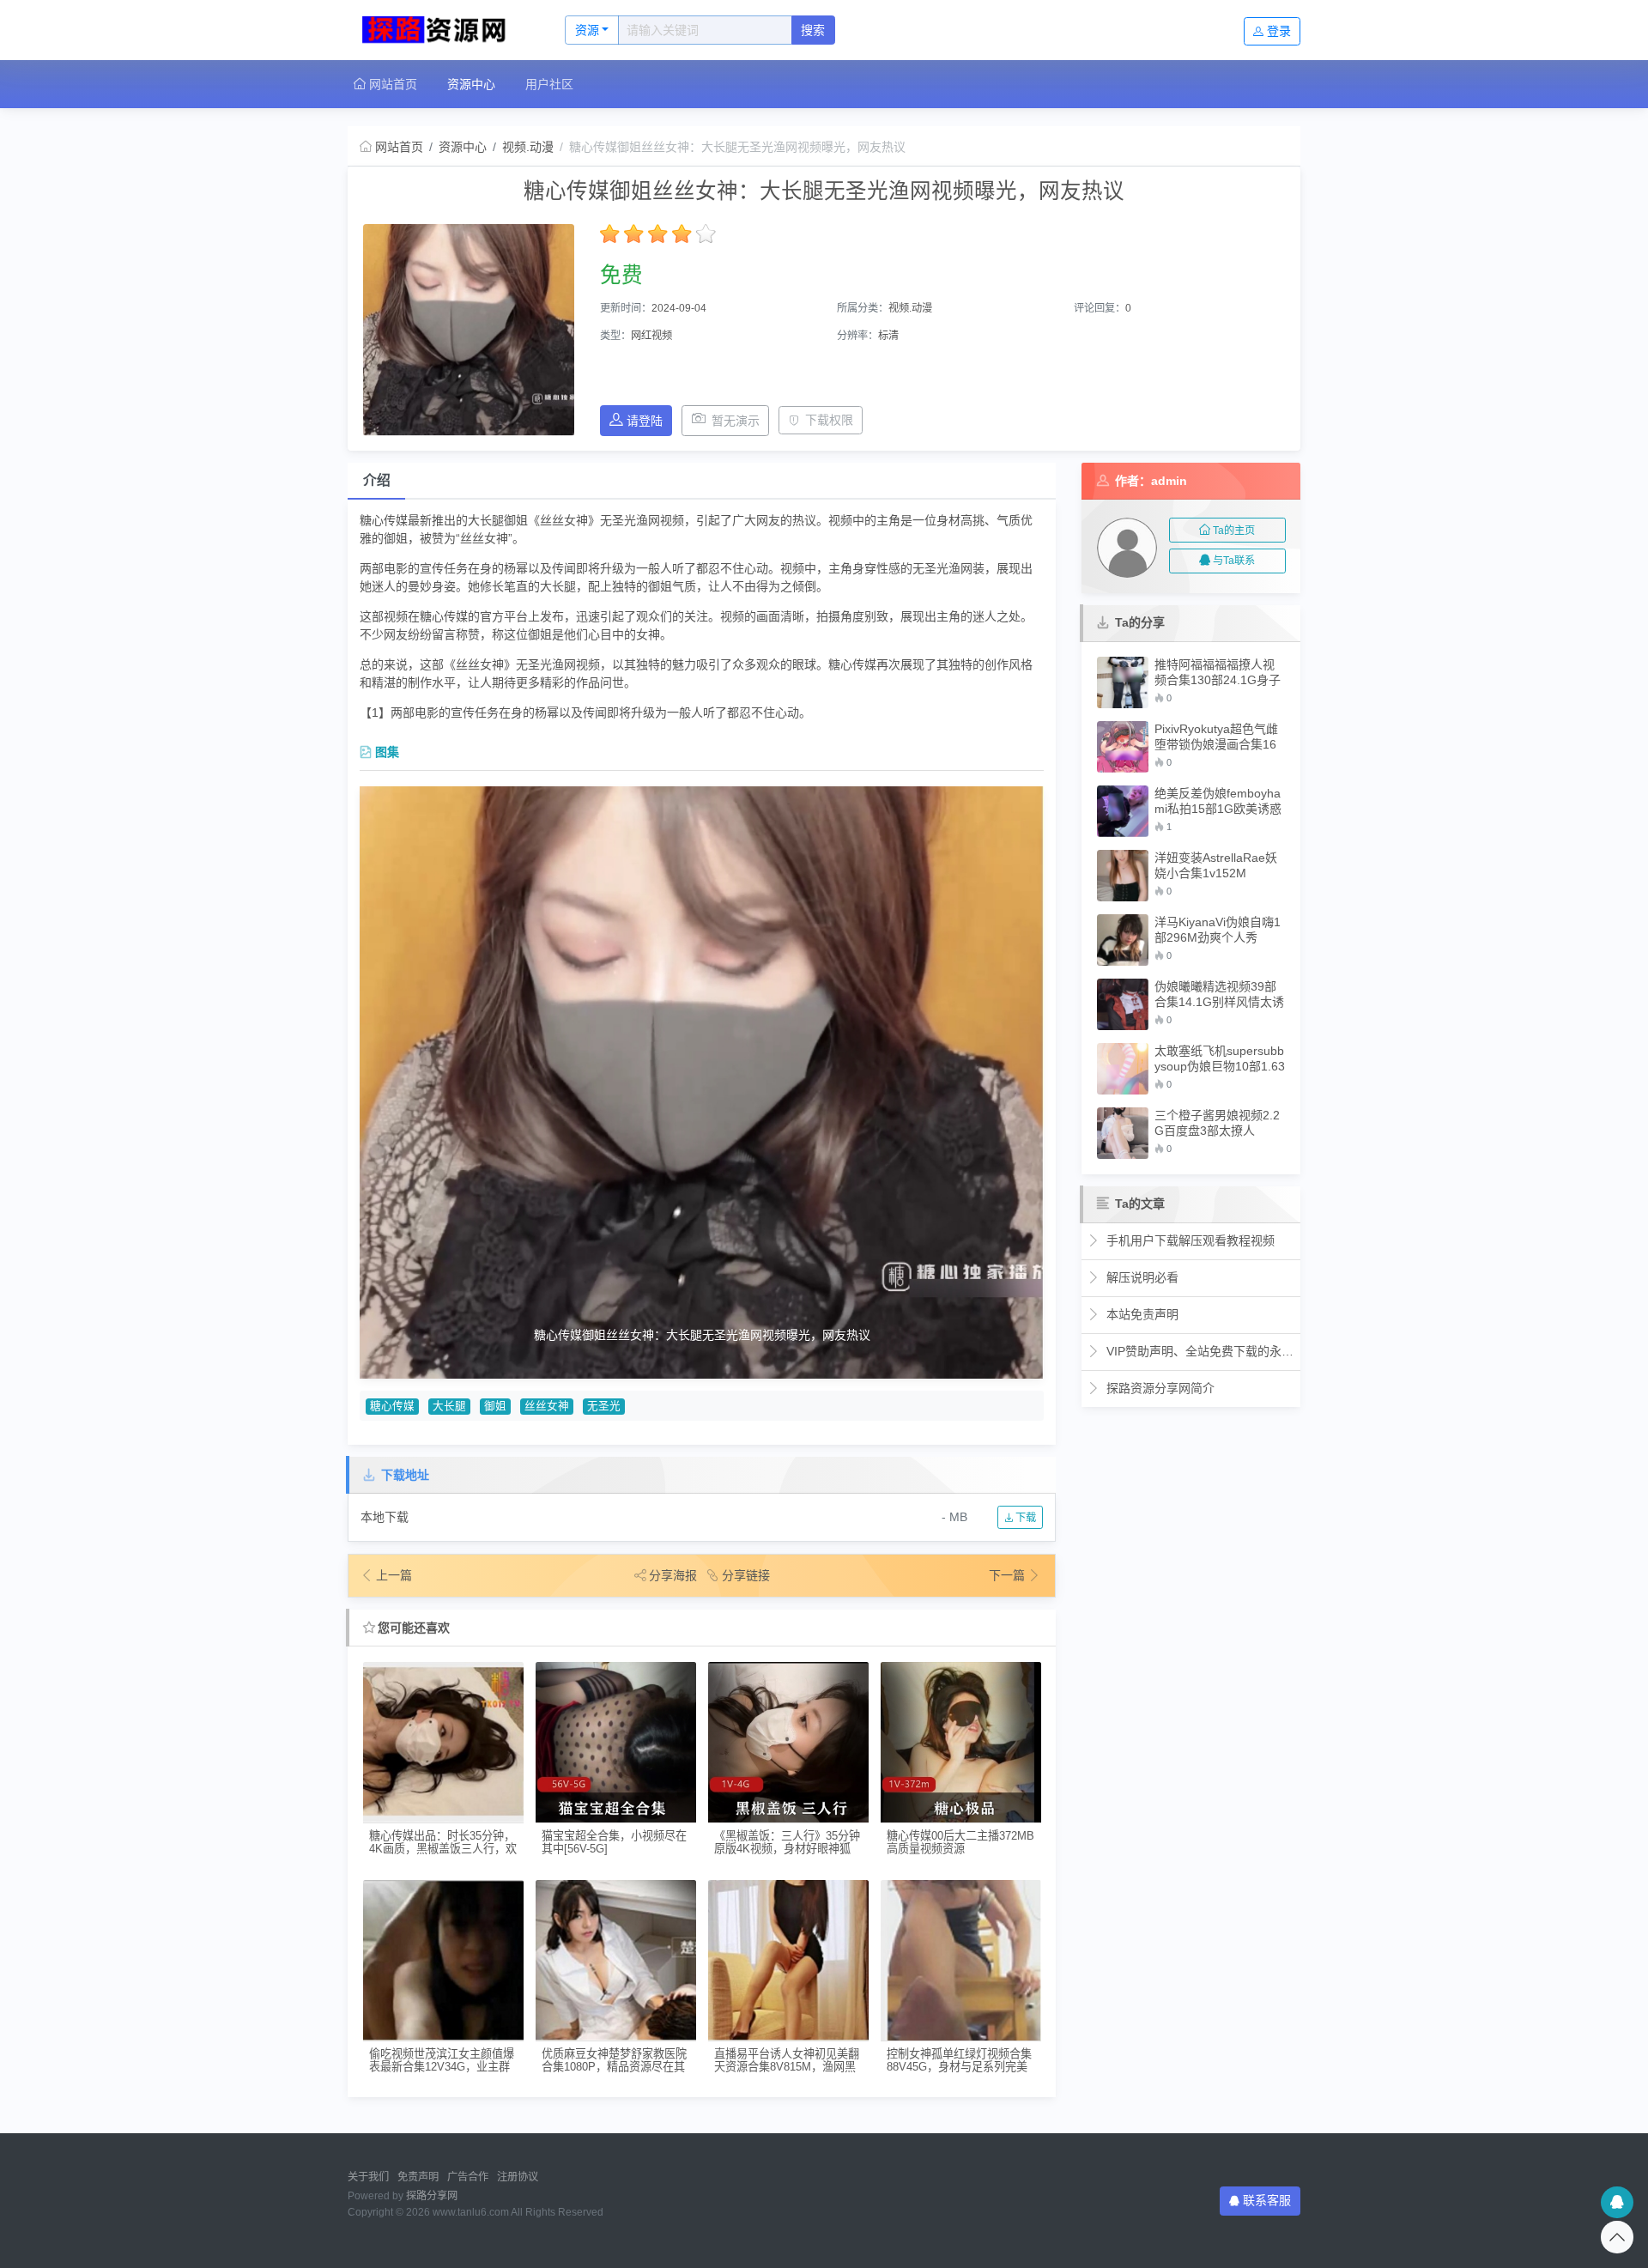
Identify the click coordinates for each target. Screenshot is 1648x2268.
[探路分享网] (438, 30)
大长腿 (449, 1406)
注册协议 (518, 2177)
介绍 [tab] (377, 480)
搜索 (813, 30)
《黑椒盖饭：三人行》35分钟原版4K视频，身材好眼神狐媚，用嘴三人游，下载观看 (787, 1843)
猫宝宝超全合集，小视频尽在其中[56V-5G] (614, 1842)
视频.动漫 (528, 147)
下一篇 (1009, 1575)
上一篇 (394, 1575)
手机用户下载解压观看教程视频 (1189, 1240)
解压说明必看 (1141, 1277)
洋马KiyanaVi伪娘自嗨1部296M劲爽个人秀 (1218, 930)
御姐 (495, 1406)
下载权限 (829, 420)
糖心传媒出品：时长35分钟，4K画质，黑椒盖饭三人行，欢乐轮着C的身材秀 (443, 1843)
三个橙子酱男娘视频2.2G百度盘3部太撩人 (1217, 1123)
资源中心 (471, 84)
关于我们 (368, 2177)
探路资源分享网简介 (1159, 1388)
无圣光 (604, 1406)
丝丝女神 (547, 1406)
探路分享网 (432, 2196)
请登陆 (645, 421)
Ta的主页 (1234, 531)
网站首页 (391, 84)
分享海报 (673, 1575)
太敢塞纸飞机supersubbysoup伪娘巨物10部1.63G (1220, 1059)
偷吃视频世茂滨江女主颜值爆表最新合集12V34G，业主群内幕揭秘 (442, 2061)
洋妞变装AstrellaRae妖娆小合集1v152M (1216, 865)
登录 (1279, 31)
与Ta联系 (1234, 561)
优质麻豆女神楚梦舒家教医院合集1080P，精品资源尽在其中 (614, 2061)
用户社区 (549, 84)
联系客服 (1267, 2200)
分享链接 (746, 1575)
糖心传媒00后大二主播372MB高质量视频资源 (960, 1842)
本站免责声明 (1141, 1314)
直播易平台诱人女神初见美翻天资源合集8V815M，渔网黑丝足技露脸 (787, 2061)
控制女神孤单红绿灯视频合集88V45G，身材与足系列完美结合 (959, 2061)
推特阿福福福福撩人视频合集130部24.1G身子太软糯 (1218, 673)
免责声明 (418, 2177)
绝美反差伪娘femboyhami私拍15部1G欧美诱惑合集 (1218, 801)
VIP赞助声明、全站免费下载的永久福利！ (1199, 1351)
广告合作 (468, 2177)
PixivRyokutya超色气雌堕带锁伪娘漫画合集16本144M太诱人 (1216, 737)
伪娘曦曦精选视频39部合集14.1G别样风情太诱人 (1219, 995)
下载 (1024, 1518)
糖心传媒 (392, 1406)
